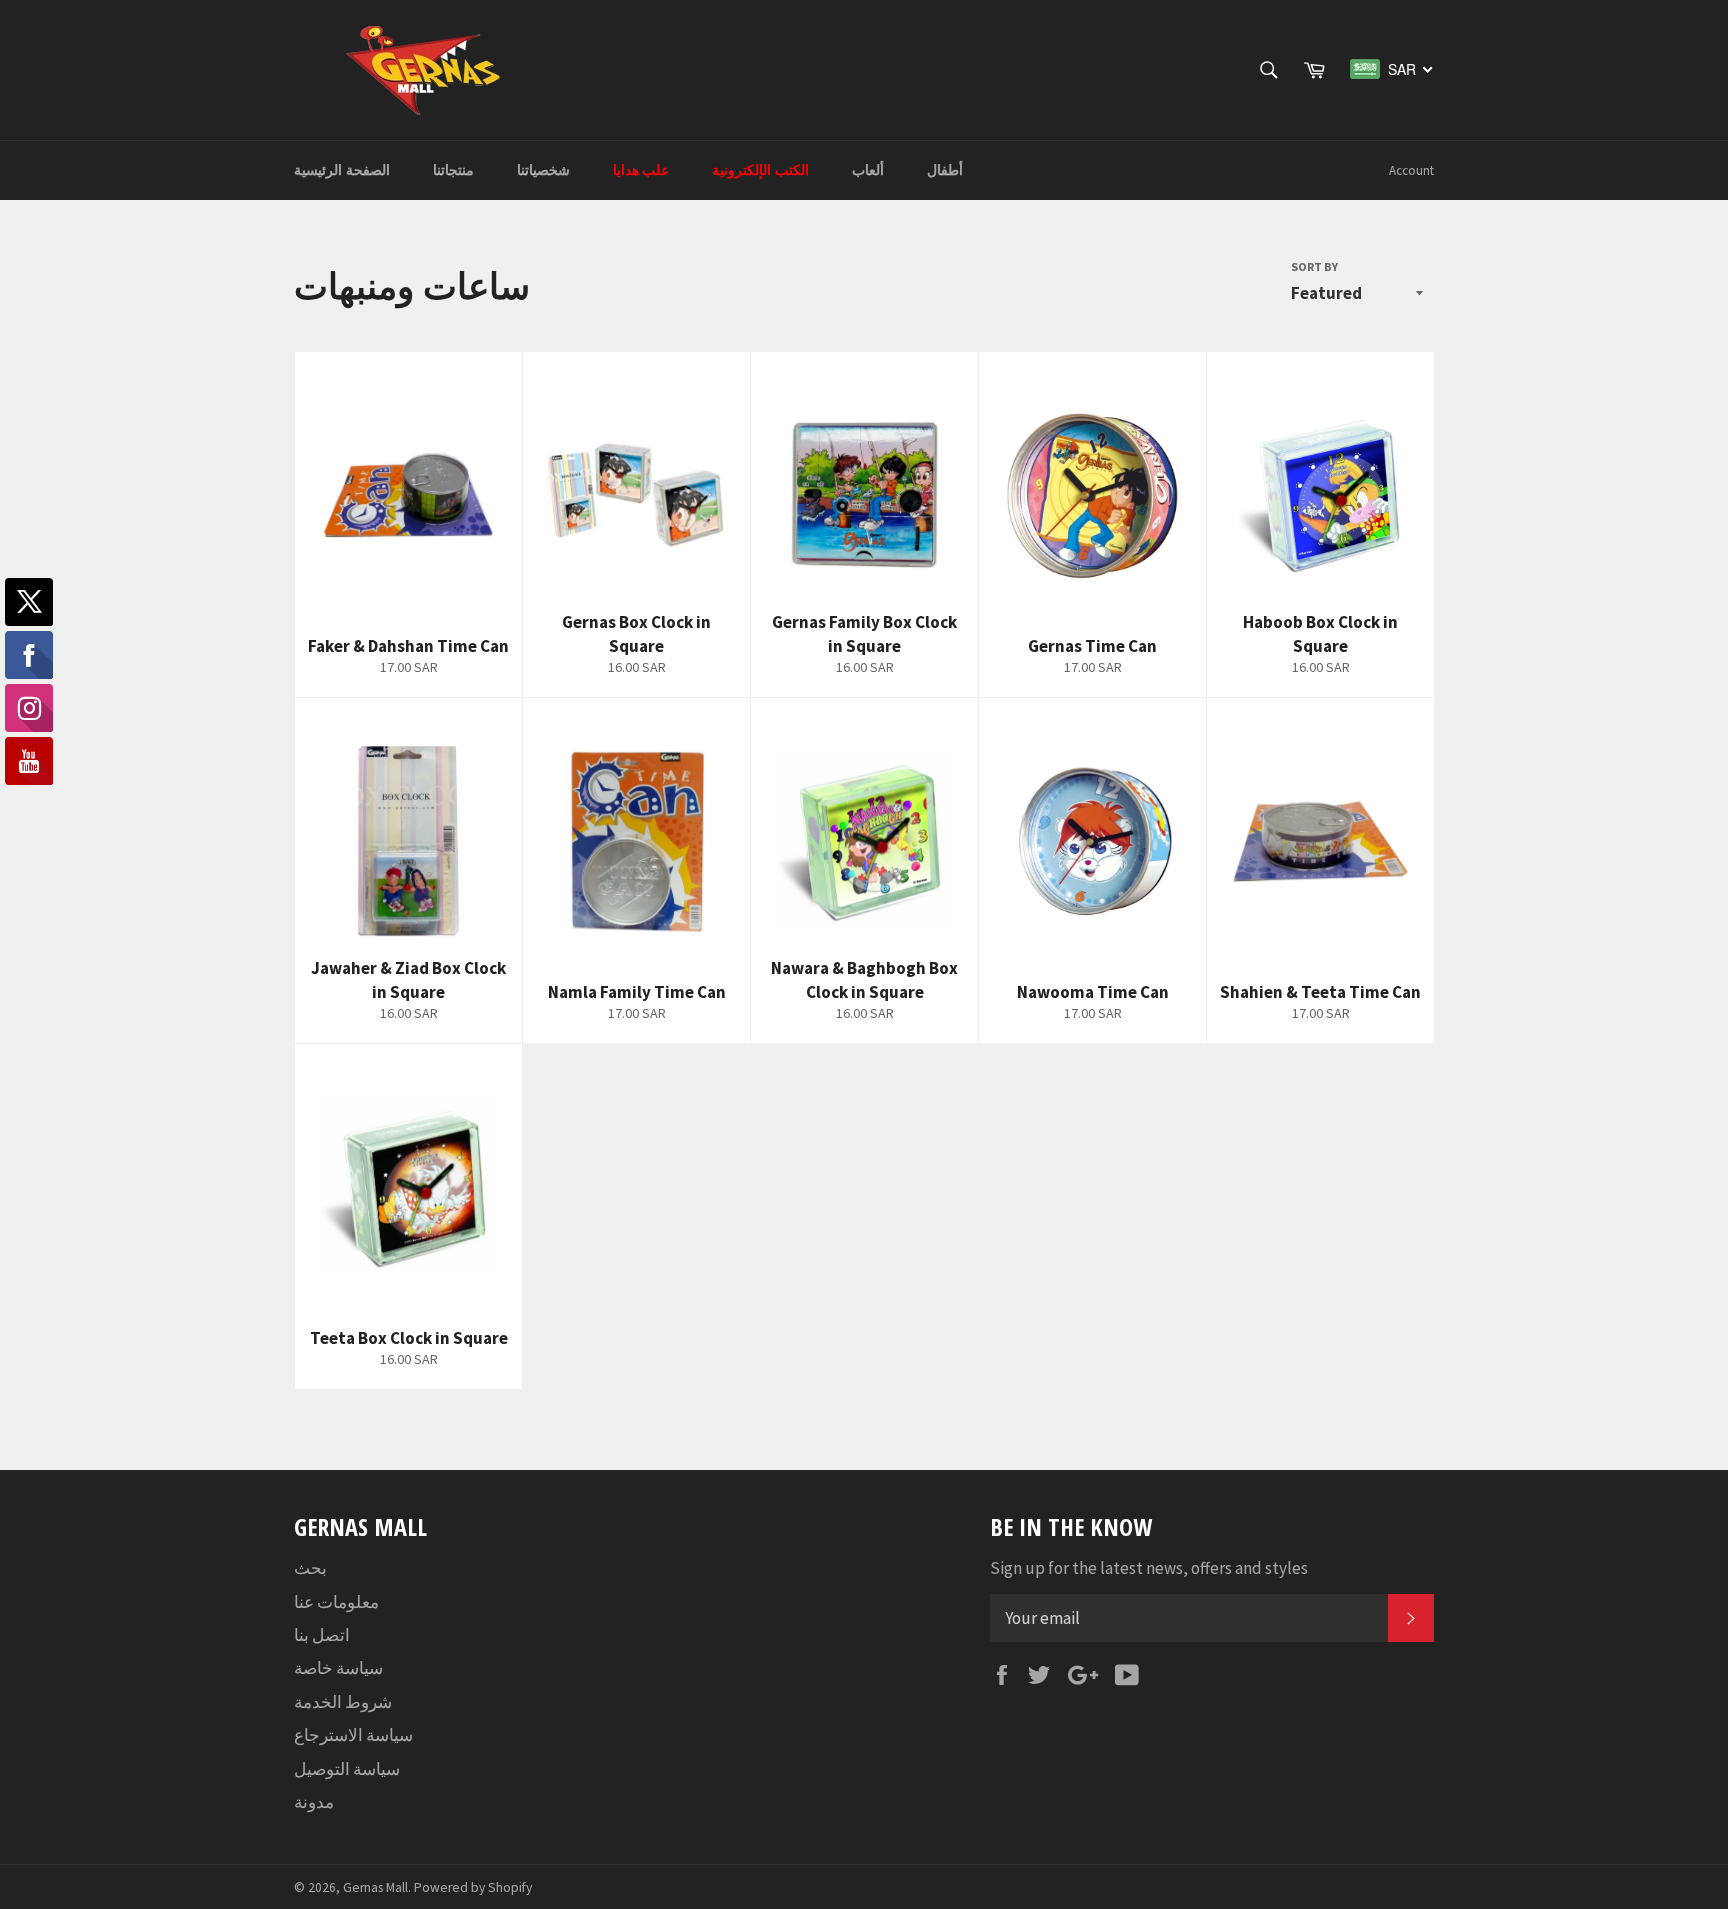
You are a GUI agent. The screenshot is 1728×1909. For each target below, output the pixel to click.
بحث (310, 1568)
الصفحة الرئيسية (342, 170)
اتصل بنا (322, 1635)
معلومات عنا (336, 1602)
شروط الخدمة (343, 1702)
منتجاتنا (453, 170)
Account (1411, 170)
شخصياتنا (543, 170)
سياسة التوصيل (347, 1769)
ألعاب (868, 170)
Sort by (1314, 266)
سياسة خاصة (338, 1668)
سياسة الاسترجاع (353, 1735)
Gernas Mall (375, 1887)
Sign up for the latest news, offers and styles (1149, 1568)
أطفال (945, 170)
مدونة (314, 1802)
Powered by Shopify (473, 1887)
